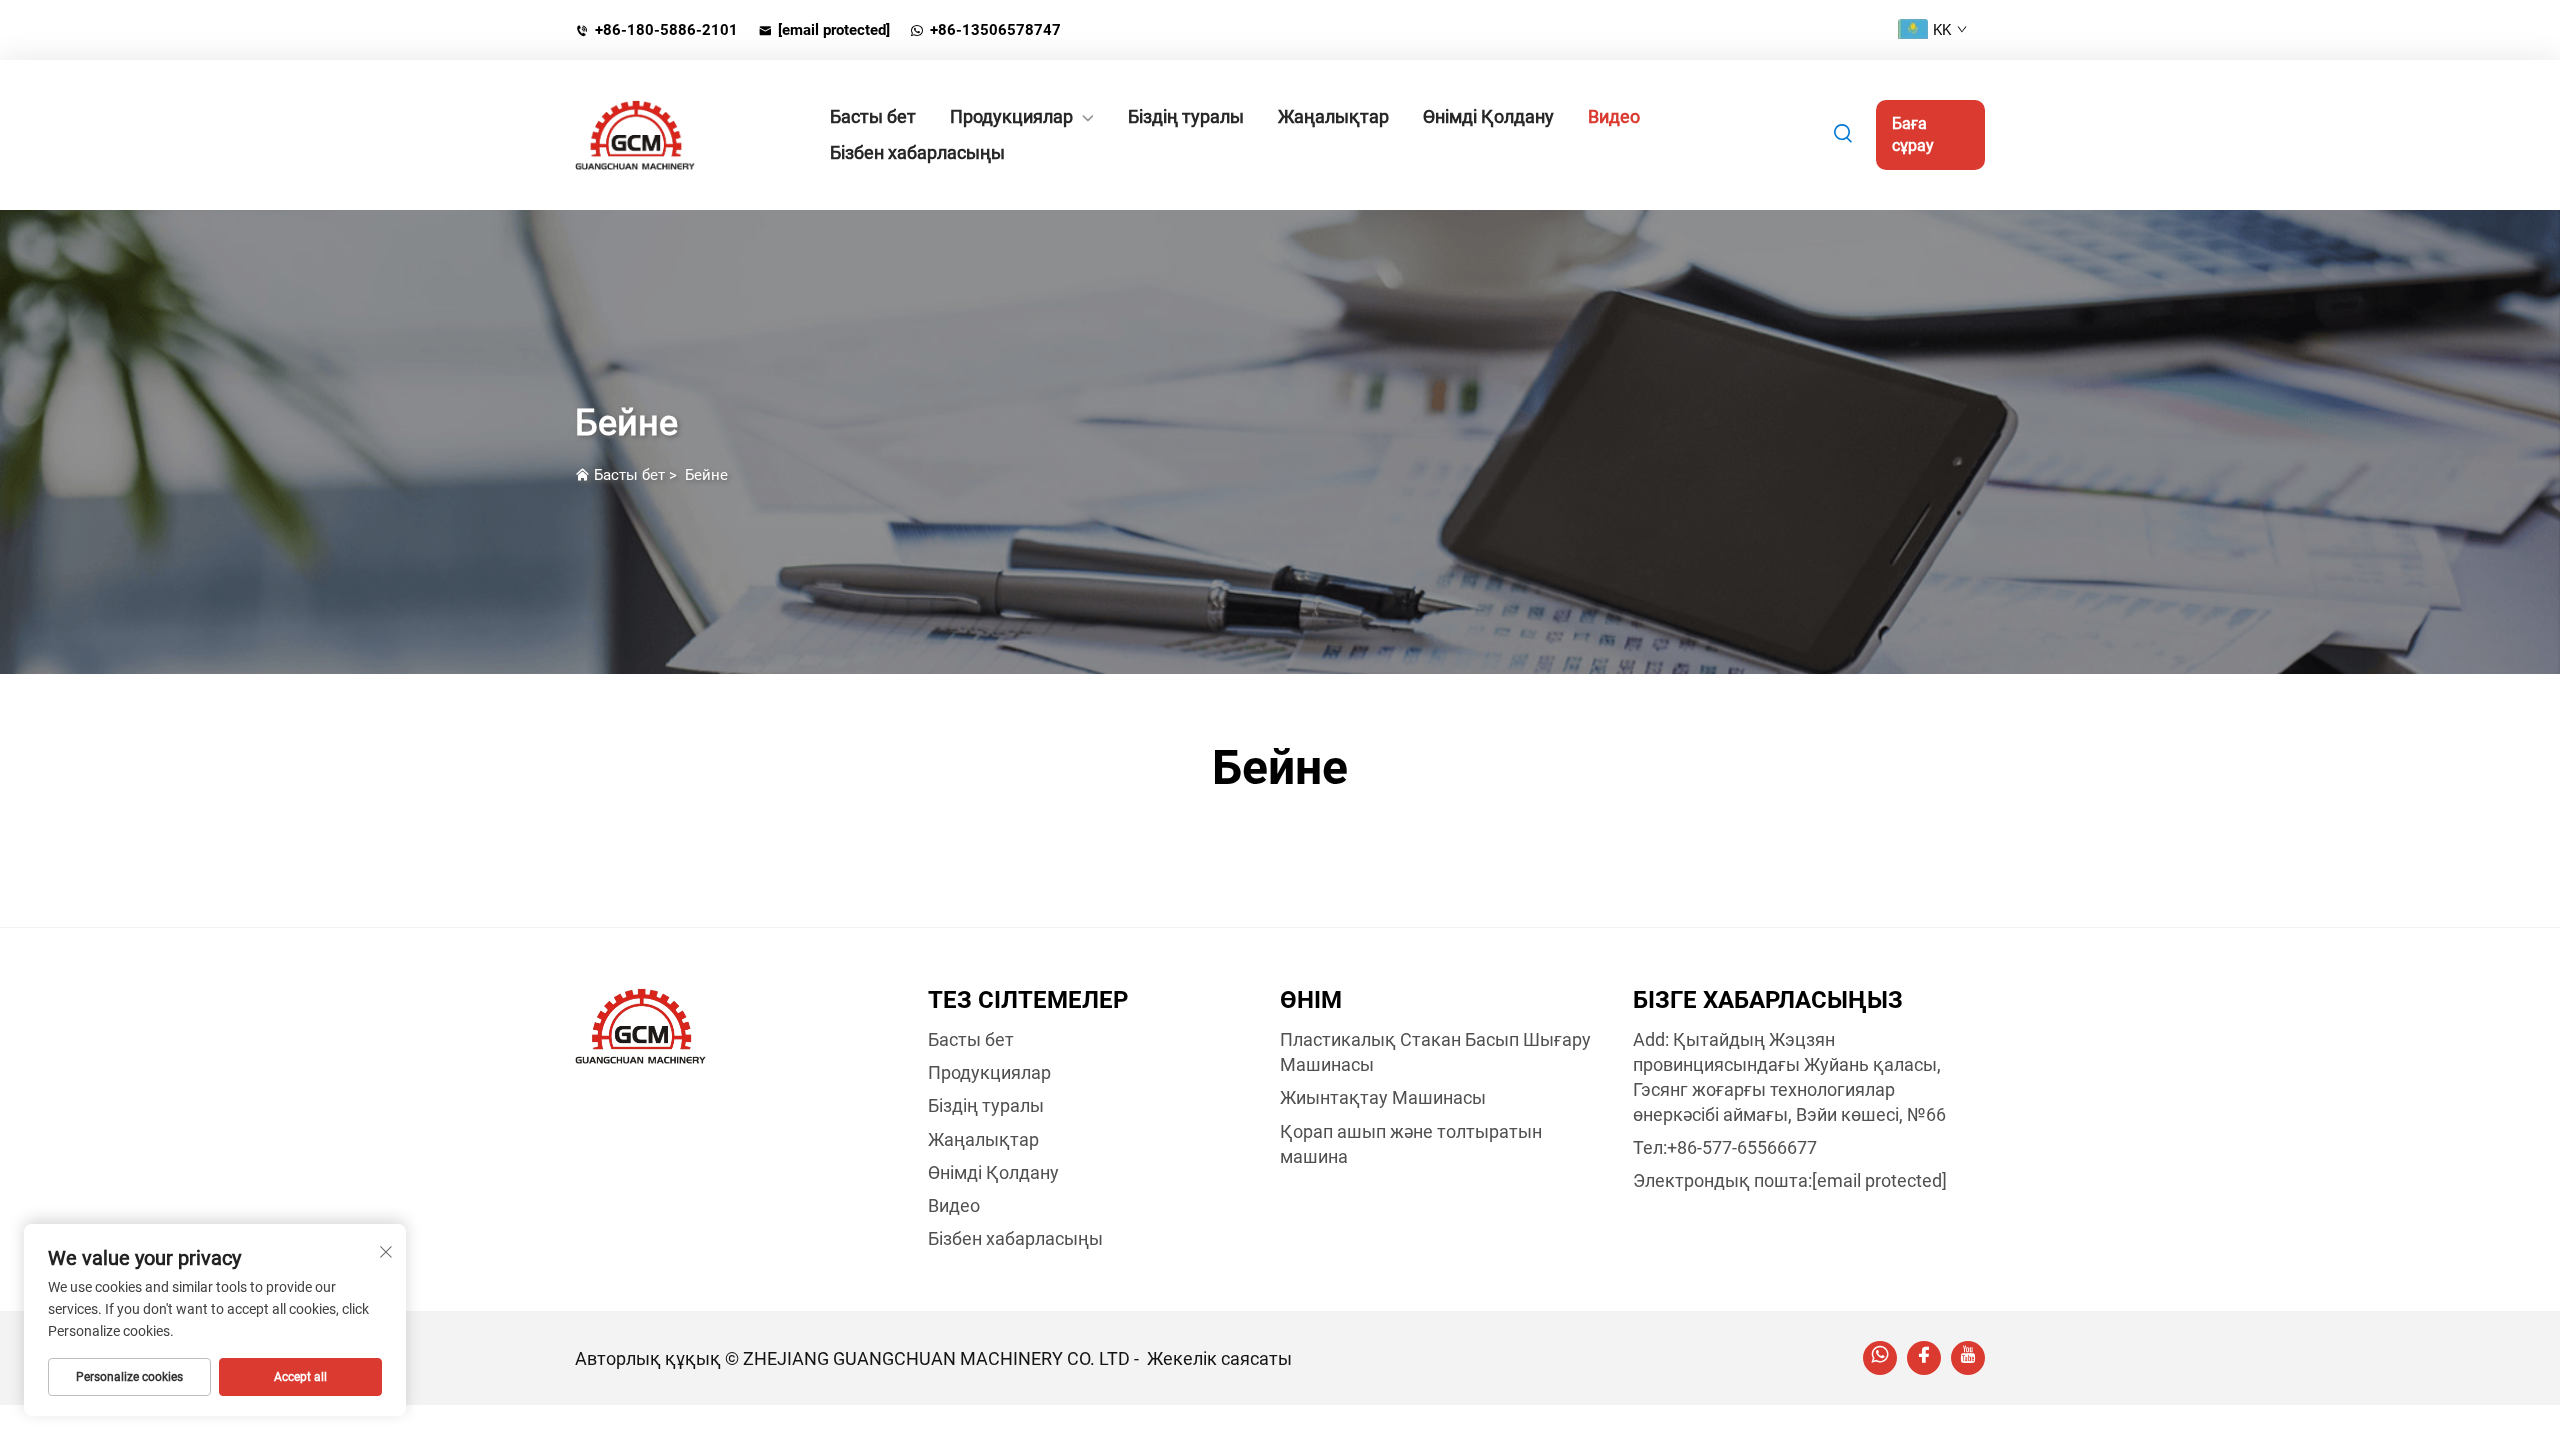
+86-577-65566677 (1742, 1147)
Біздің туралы (1186, 116)
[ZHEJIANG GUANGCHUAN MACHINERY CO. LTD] (680, 135)
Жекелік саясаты (1219, 1358)
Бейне (706, 475)
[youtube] (1968, 1358)
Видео (1614, 116)
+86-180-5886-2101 (666, 30)
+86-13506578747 (995, 30)
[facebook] (1924, 1358)
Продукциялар (1011, 116)
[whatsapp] (1880, 1358)
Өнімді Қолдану (1488, 116)
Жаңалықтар (1333, 116)
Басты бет (873, 116)
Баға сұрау (1913, 134)
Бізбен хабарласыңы (917, 152)
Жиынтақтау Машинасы (1383, 1097)
